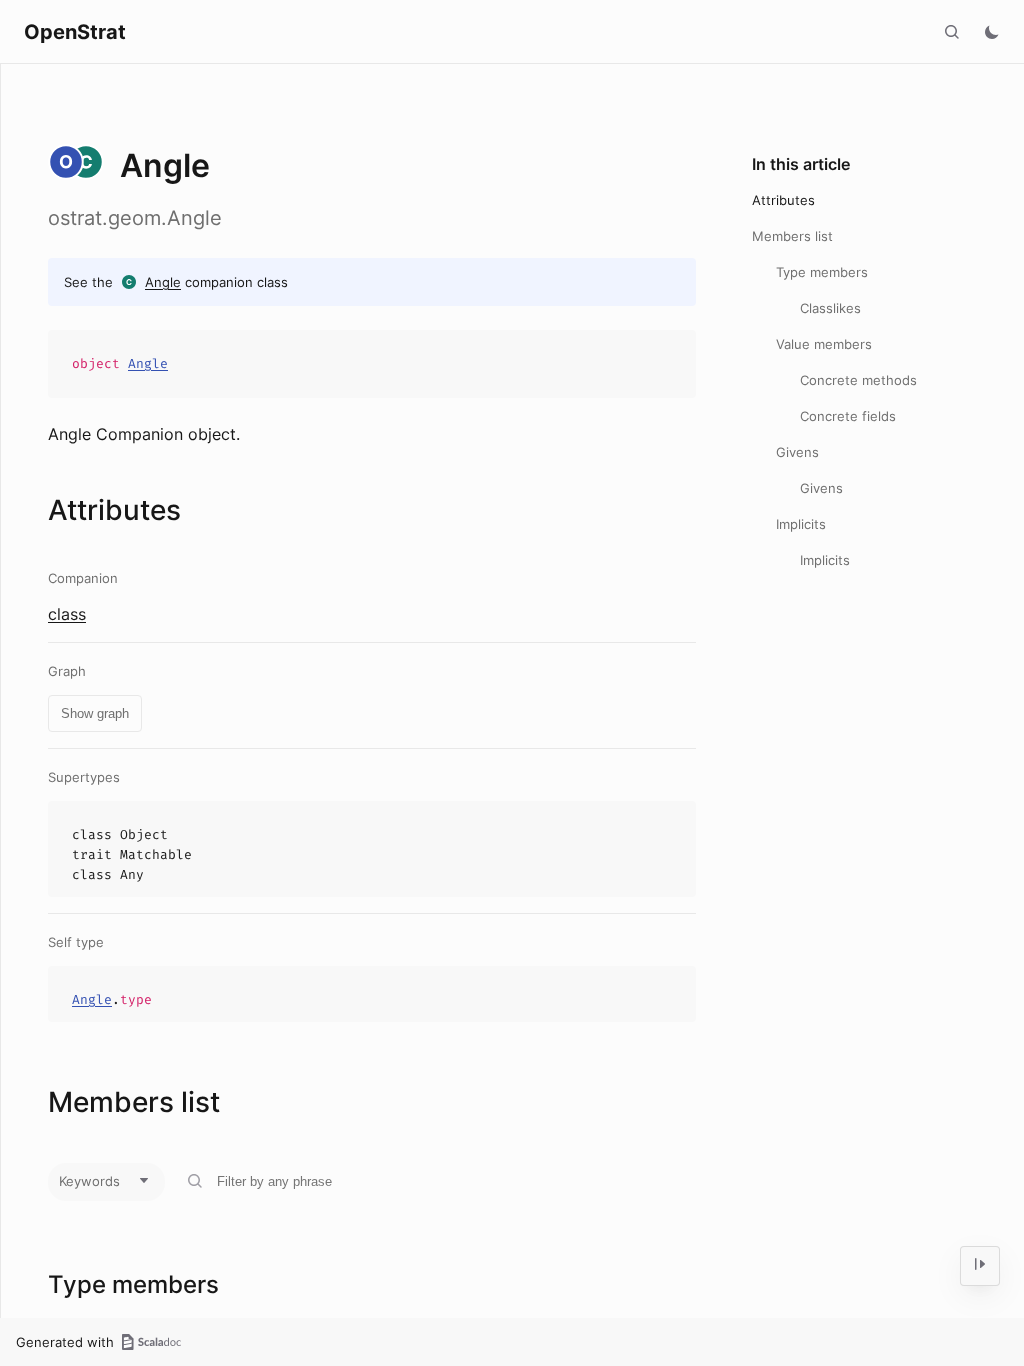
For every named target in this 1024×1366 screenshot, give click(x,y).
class (67, 614)
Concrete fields (848, 416)
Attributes (783, 200)
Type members (822, 272)
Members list (792, 236)
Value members (824, 344)
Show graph (95, 713)
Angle (163, 282)
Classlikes (830, 308)
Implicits (801, 524)
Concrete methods (858, 380)
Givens (797, 452)
